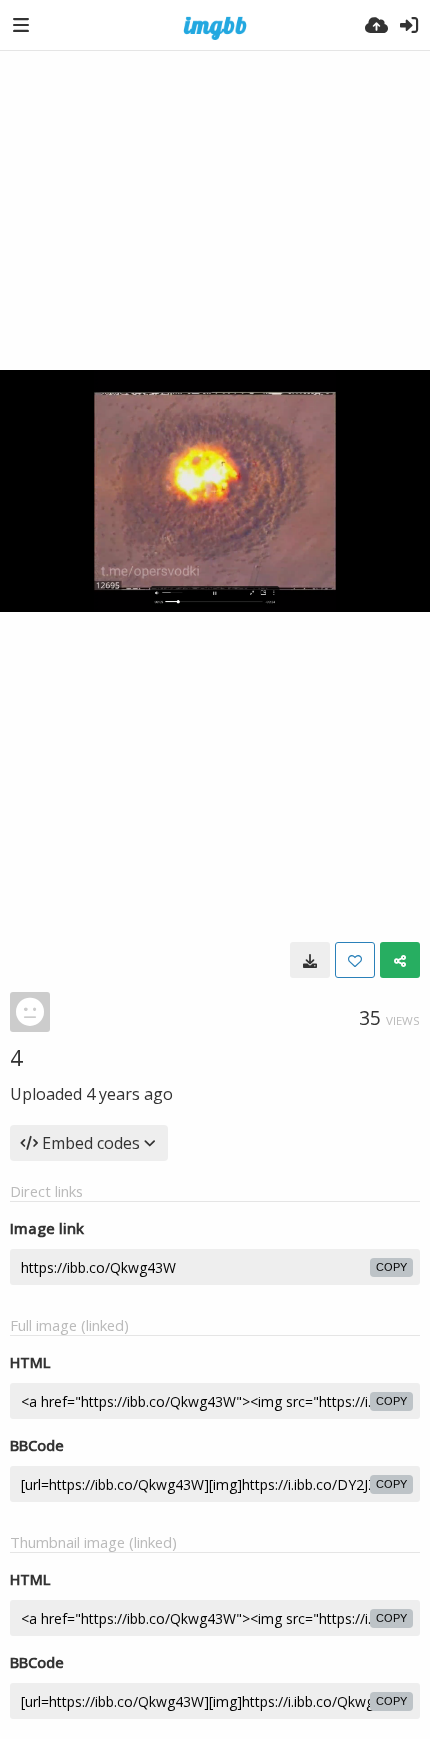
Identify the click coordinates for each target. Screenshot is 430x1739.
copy (391, 1267)
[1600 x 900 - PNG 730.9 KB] (310, 960)
